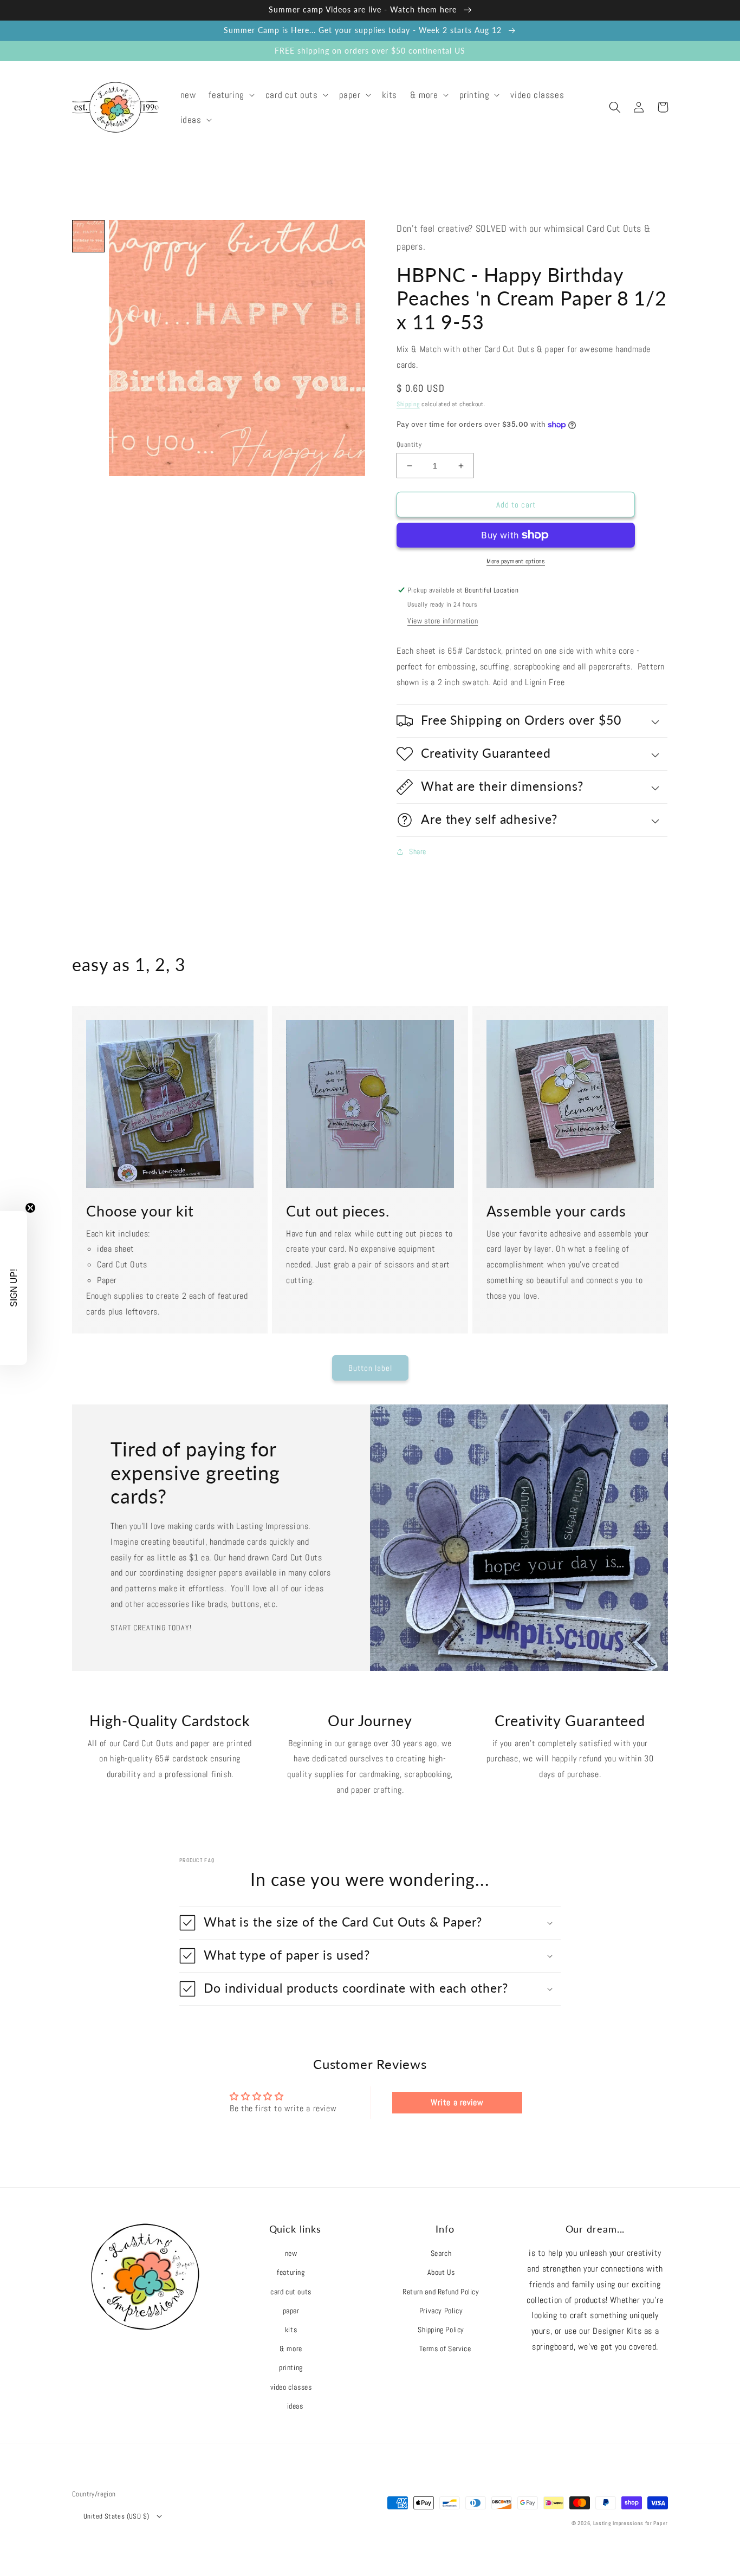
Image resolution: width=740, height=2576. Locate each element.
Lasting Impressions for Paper (631, 2523)
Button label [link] (370, 1368)
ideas (295, 2406)
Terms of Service (445, 2349)
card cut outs (291, 2292)
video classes (291, 2387)
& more (291, 2349)
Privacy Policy (441, 2311)
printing (291, 2367)
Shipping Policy (441, 2330)
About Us (441, 2272)
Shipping (408, 404)
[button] (230, 95)
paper (291, 2311)
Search (441, 2253)
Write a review (457, 2102)
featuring (291, 2272)
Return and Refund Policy (441, 2292)
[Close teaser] (30, 1208)
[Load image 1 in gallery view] (88, 236)
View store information (443, 621)
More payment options (516, 561)
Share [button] (418, 851)
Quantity (409, 444)
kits (291, 2330)
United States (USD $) (116, 2516)
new (291, 2253)
